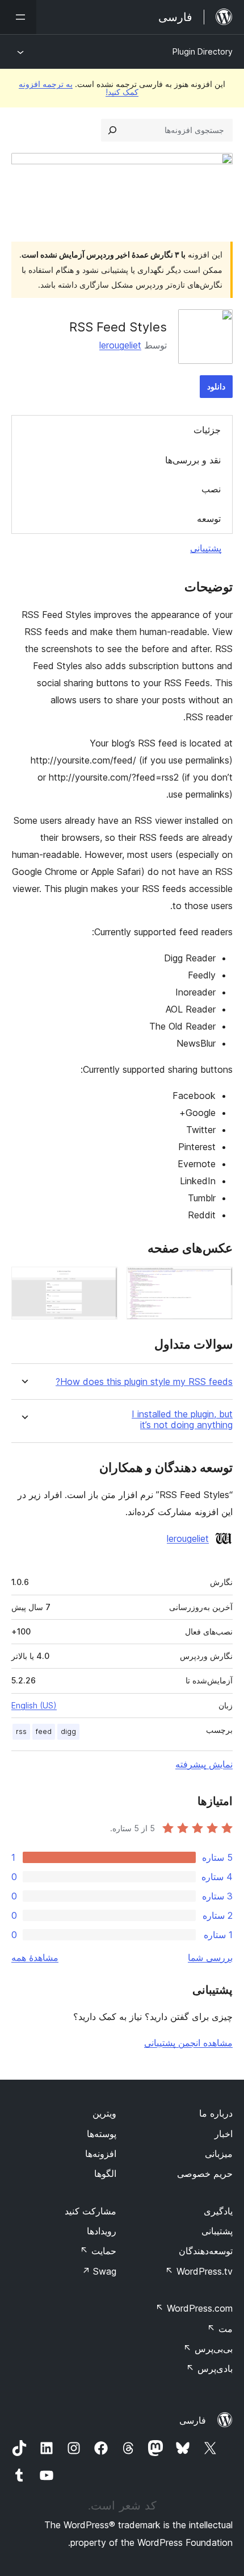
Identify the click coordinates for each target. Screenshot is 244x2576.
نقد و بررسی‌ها (193, 460)
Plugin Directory (203, 51)
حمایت (98, 2251)
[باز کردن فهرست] (18, 17)
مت (220, 2329)
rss (21, 1731)
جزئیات (207, 430)
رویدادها (102, 2231)
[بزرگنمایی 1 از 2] (217, 1282)
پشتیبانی (206, 548)
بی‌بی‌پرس (208, 2349)
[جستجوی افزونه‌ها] (112, 130)
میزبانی (219, 2154)
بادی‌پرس (209, 2368)
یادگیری (218, 2211)
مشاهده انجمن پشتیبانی (188, 2043)
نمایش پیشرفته (204, 1764)
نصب (211, 489)
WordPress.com (194, 2308)
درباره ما (216, 2113)
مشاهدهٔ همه (35, 1957)
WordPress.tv (199, 2271)
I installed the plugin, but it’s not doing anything (182, 1420)
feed (44, 1731)
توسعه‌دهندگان (206, 2251)
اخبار (224, 2134)
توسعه (209, 518)
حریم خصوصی (205, 2173)
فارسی (193, 2420)
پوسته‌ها (102, 2134)
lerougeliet (120, 345)
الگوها (105, 2173)
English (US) (34, 1705)
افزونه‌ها (101, 2154)
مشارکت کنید (91, 2211)
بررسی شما (210, 1957)
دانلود (216, 386)
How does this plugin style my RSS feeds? (144, 1382)
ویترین (104, 2113)
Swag (99, 2271)
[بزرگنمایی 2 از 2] (102, 1282)
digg (68, 1731)
